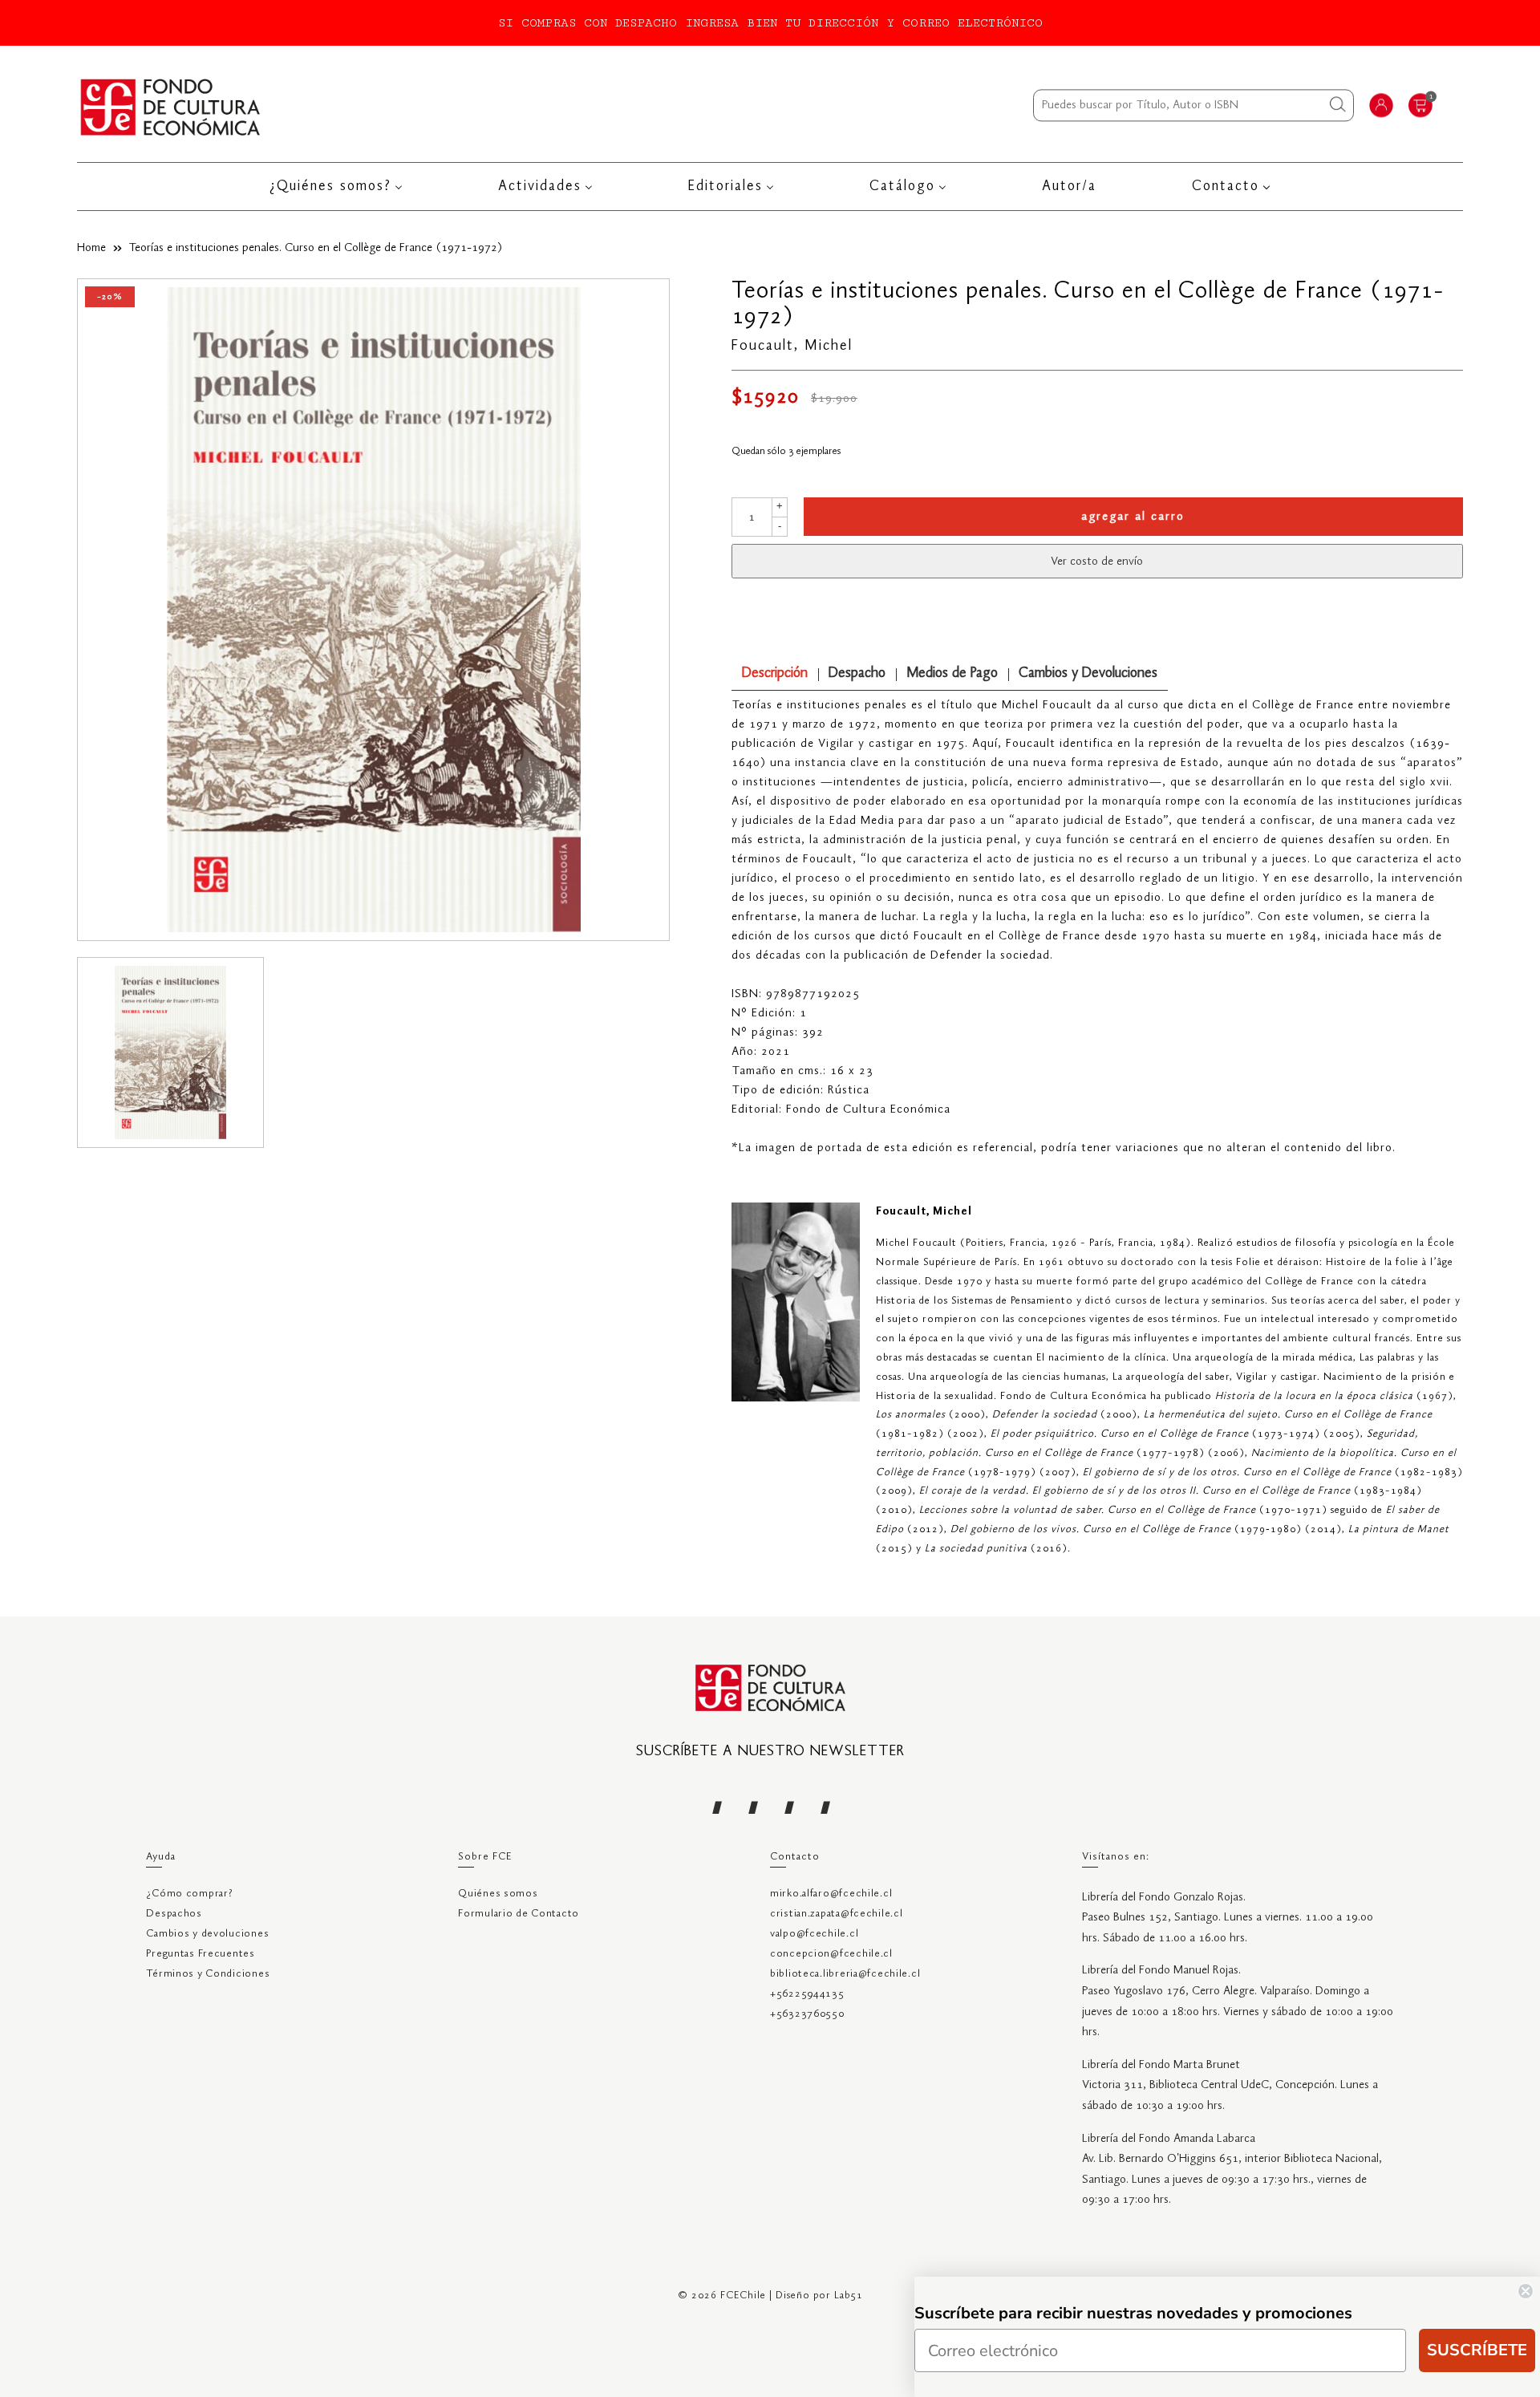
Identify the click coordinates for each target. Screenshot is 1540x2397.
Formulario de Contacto (519, 1914)
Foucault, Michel (792, 346)
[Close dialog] (1526, 2291)
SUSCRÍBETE (1477, 2350)
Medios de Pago (952, 673)
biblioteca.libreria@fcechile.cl (845, 1974)
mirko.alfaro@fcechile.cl (831, 1894)
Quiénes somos (498, 1894)
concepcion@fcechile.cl (831, 1954)
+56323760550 (807, 2014)
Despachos (174, 1914)
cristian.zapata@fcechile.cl (836, 1914)
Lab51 (849, 2296)
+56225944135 (807, 1994)
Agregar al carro (1133, 517)
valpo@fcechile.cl (814, 1934)
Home (91, 248)
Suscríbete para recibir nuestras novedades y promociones (1133, 2313)
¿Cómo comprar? (189, 1894)
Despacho (857, 673)
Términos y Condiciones (208, 1974)
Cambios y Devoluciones (1088, 673)
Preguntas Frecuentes (200, 1954)
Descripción (775, 673)
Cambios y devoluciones (207, 1934)
